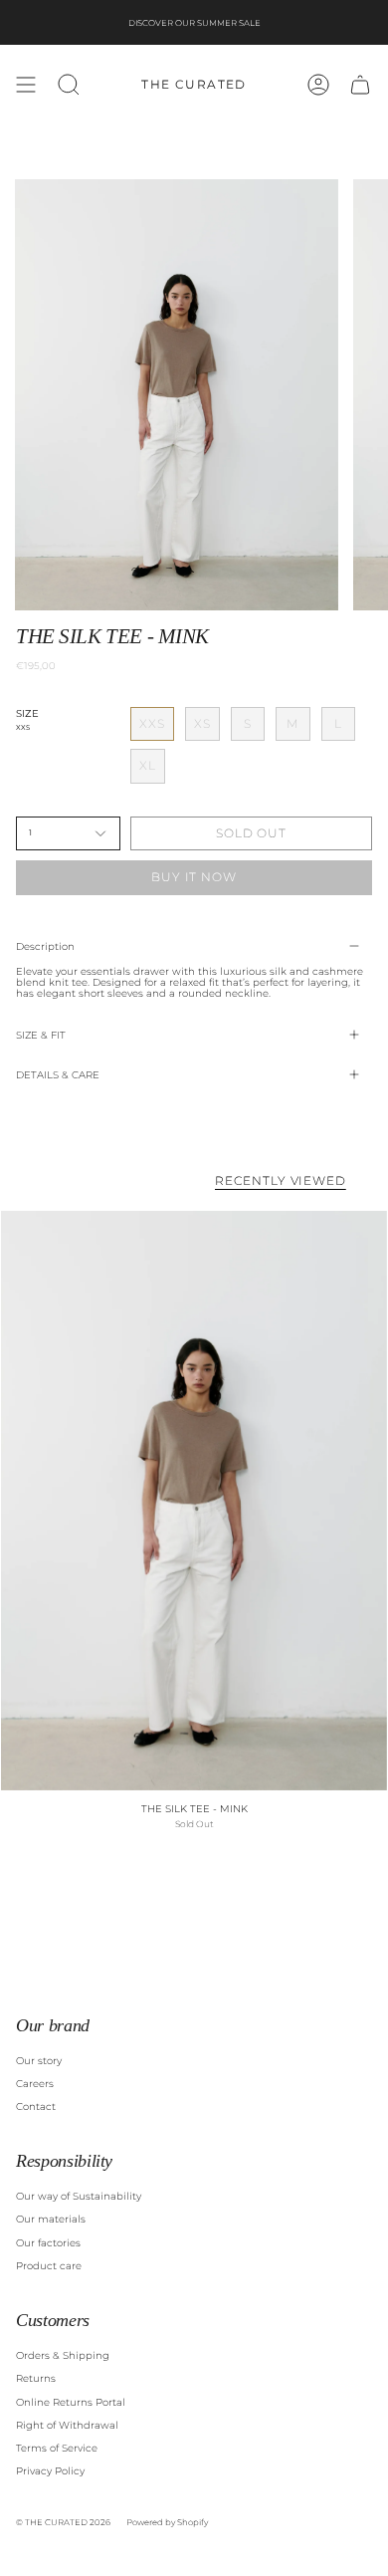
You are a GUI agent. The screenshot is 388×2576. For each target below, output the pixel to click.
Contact (36, 2107)
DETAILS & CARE (58, 1075)
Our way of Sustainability (79, 2196)
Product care (49, 2266)
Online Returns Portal (71, 2402)
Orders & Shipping (63, 2355)
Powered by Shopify (167, 2522)
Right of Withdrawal (67, 2425)
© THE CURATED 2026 (63, 2522)
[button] (69, 85)
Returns (36, 2378)
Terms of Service (57, 2448)
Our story (39, 2061)
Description (45, 946)
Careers (35, 2084)
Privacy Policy (50, 2471)
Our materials (51, 2219)
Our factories (48, 2243)
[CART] (360, 85)
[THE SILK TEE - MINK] (194, 1501)
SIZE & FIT (41, 1035)
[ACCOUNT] (318, 85)
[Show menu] (26, 85)
